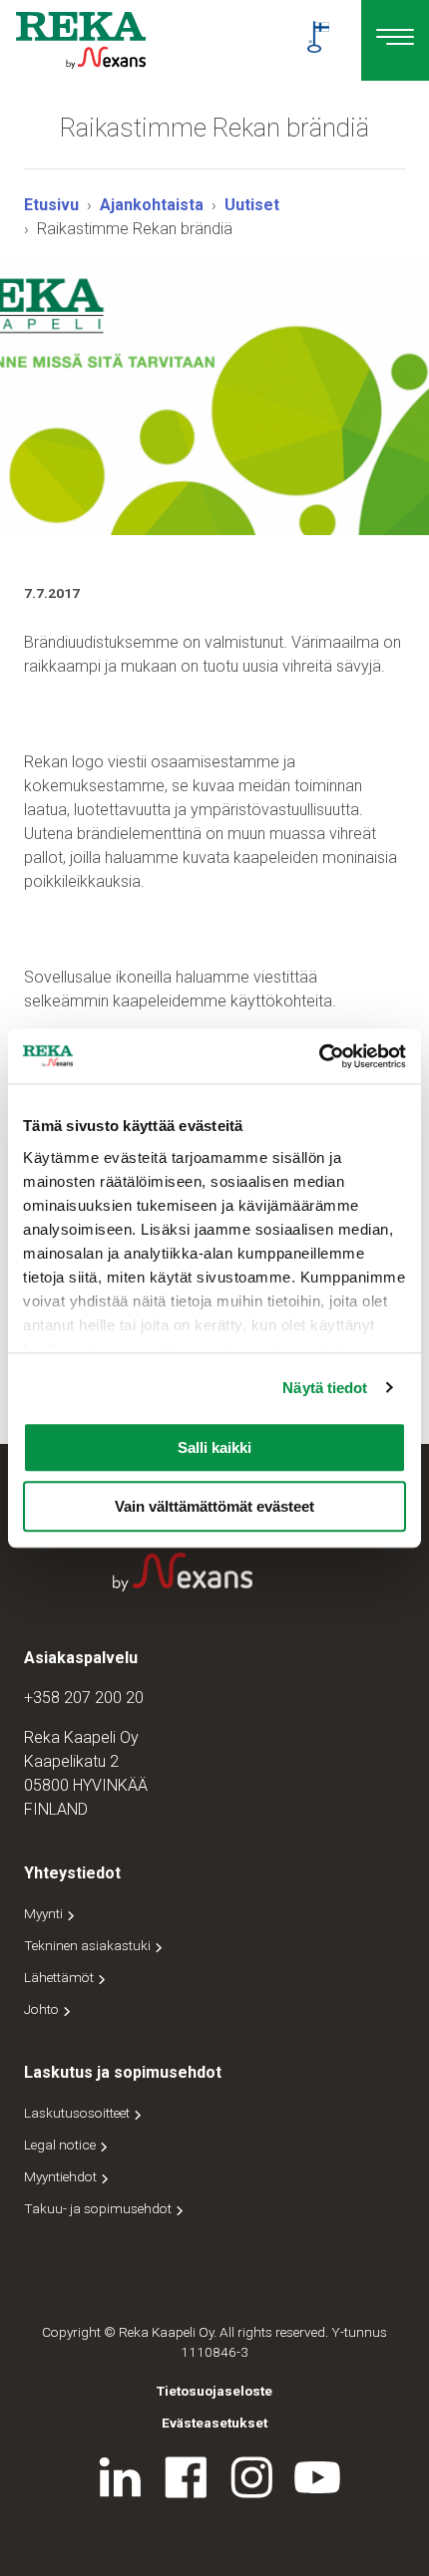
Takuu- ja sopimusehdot (99, 2208)
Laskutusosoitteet (78, 2113)
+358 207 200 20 (84, 1698)
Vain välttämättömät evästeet (214, 1506)
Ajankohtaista (152, 205)
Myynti (45, 1913)
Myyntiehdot (62, 2176)
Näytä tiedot (325, 1388)
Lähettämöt (60, 1977)
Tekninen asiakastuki (89, 1945)
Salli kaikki (214, 1447)
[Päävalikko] (395, 40)
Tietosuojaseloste (214, 2391)
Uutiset (252, 205)
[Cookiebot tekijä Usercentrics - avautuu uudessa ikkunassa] (319, 1056)
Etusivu (51, 205)
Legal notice (61, 2145)
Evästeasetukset (214, 2423)
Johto (43, 2009)
